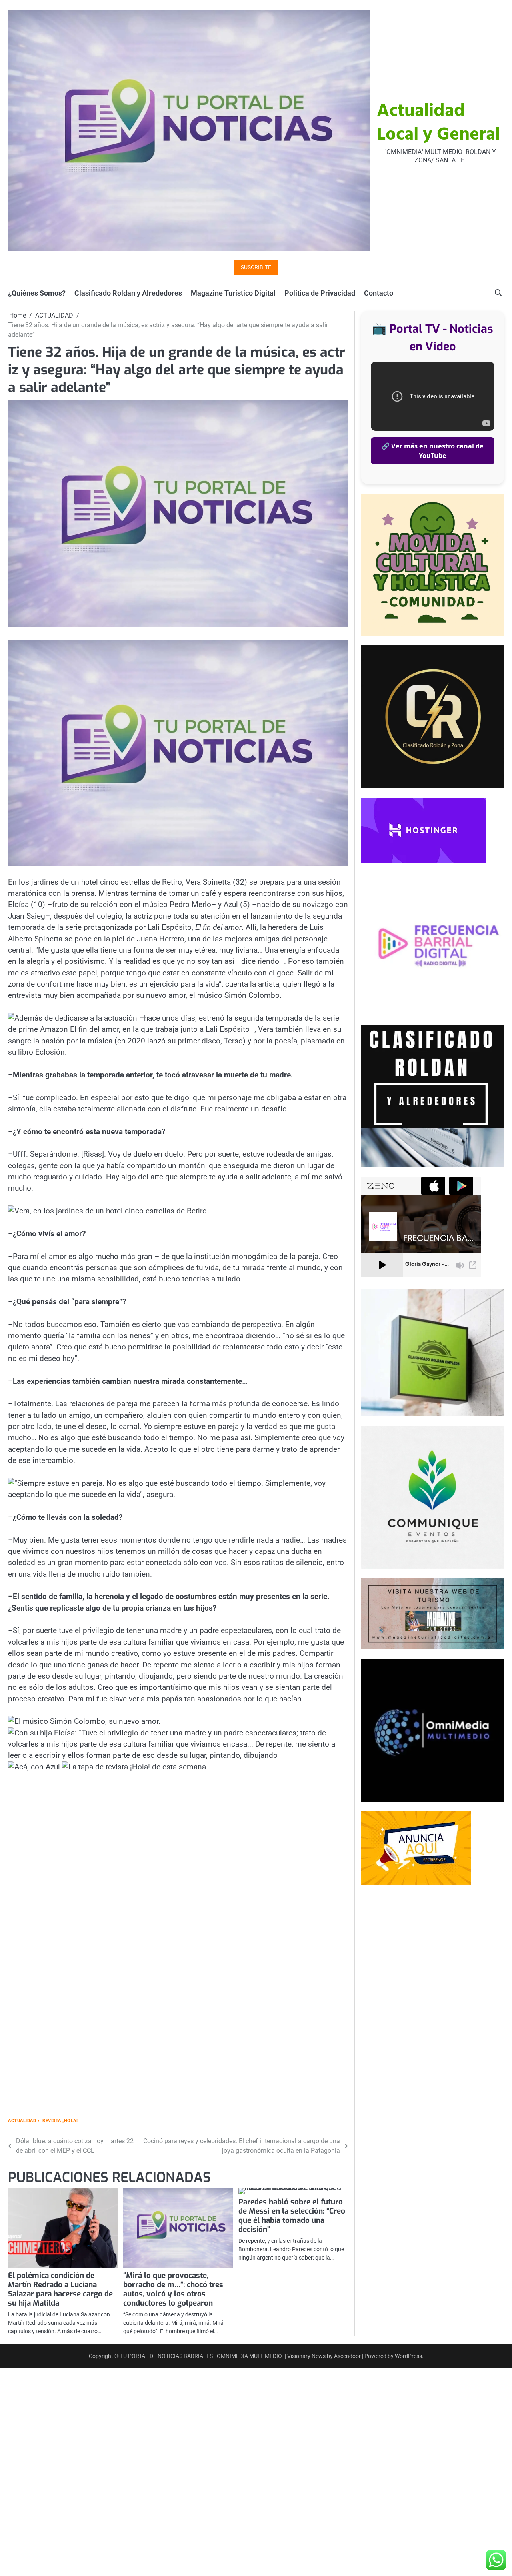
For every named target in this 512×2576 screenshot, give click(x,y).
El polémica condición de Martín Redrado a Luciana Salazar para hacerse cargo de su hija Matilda (60, 2289)
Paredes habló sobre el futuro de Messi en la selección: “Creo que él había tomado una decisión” (292, 2216)
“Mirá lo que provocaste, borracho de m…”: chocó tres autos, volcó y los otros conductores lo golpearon (173, 2289)
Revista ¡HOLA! (60, 2121)
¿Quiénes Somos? (37, 293)
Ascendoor (347, 2356)
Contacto (379, 293)
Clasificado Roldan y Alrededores (128, 293)
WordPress (408, 2356)
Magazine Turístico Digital (233, 293)
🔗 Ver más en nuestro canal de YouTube (433, 451)
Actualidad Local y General (438, 123)
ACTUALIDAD (22, 2121)
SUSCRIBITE (256, 267)
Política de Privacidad (320, 293)
